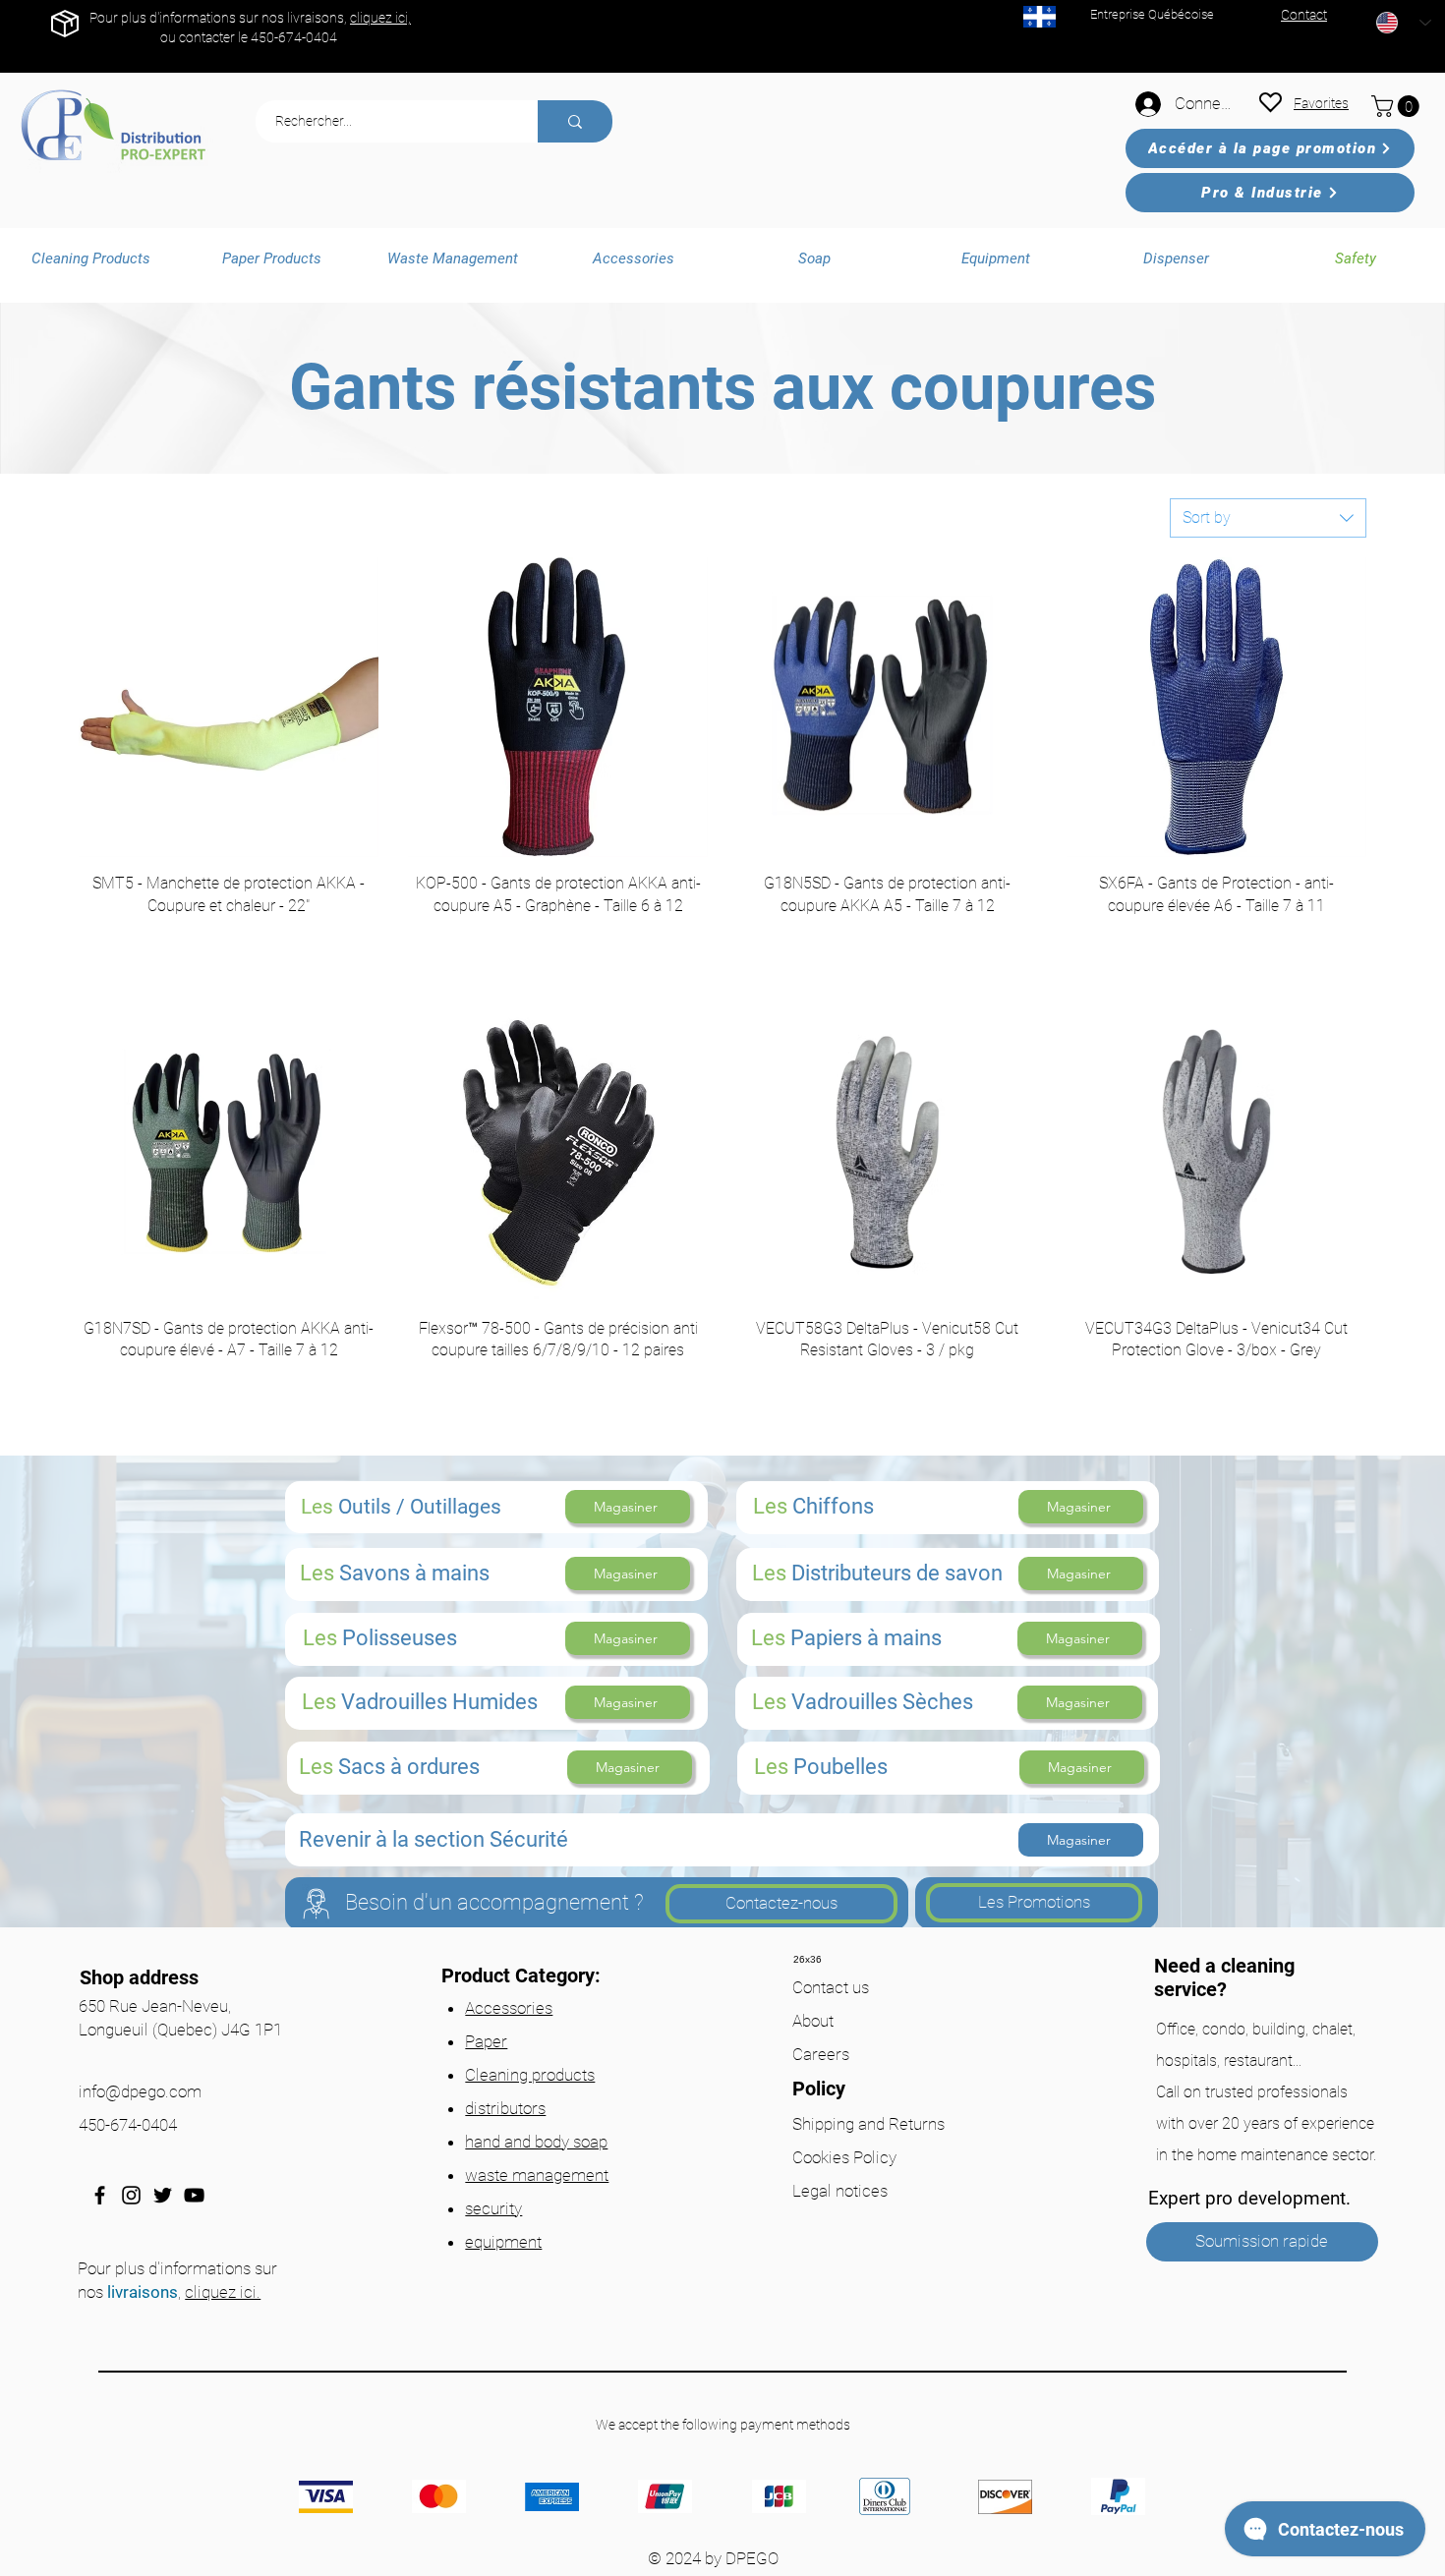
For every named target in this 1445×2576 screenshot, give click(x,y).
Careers (821, 2054)
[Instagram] (131, 2195)
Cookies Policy (844, 2157)
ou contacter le (205, 37)
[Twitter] (163, 2195)
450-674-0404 (294, 37)
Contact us (831, 1987)
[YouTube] (194, 2195)
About (813, 2021)
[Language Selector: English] (1404, 23)
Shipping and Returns (868, 2124)
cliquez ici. (223, 2292)
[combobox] (1268, 518)
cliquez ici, (380, 18)
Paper (486, 2041)
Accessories (509, 2008)
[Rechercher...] (575, 121)
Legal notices (840, 2191)
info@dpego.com (140, 2091)
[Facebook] (100, 2195)
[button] (1398, 106)
